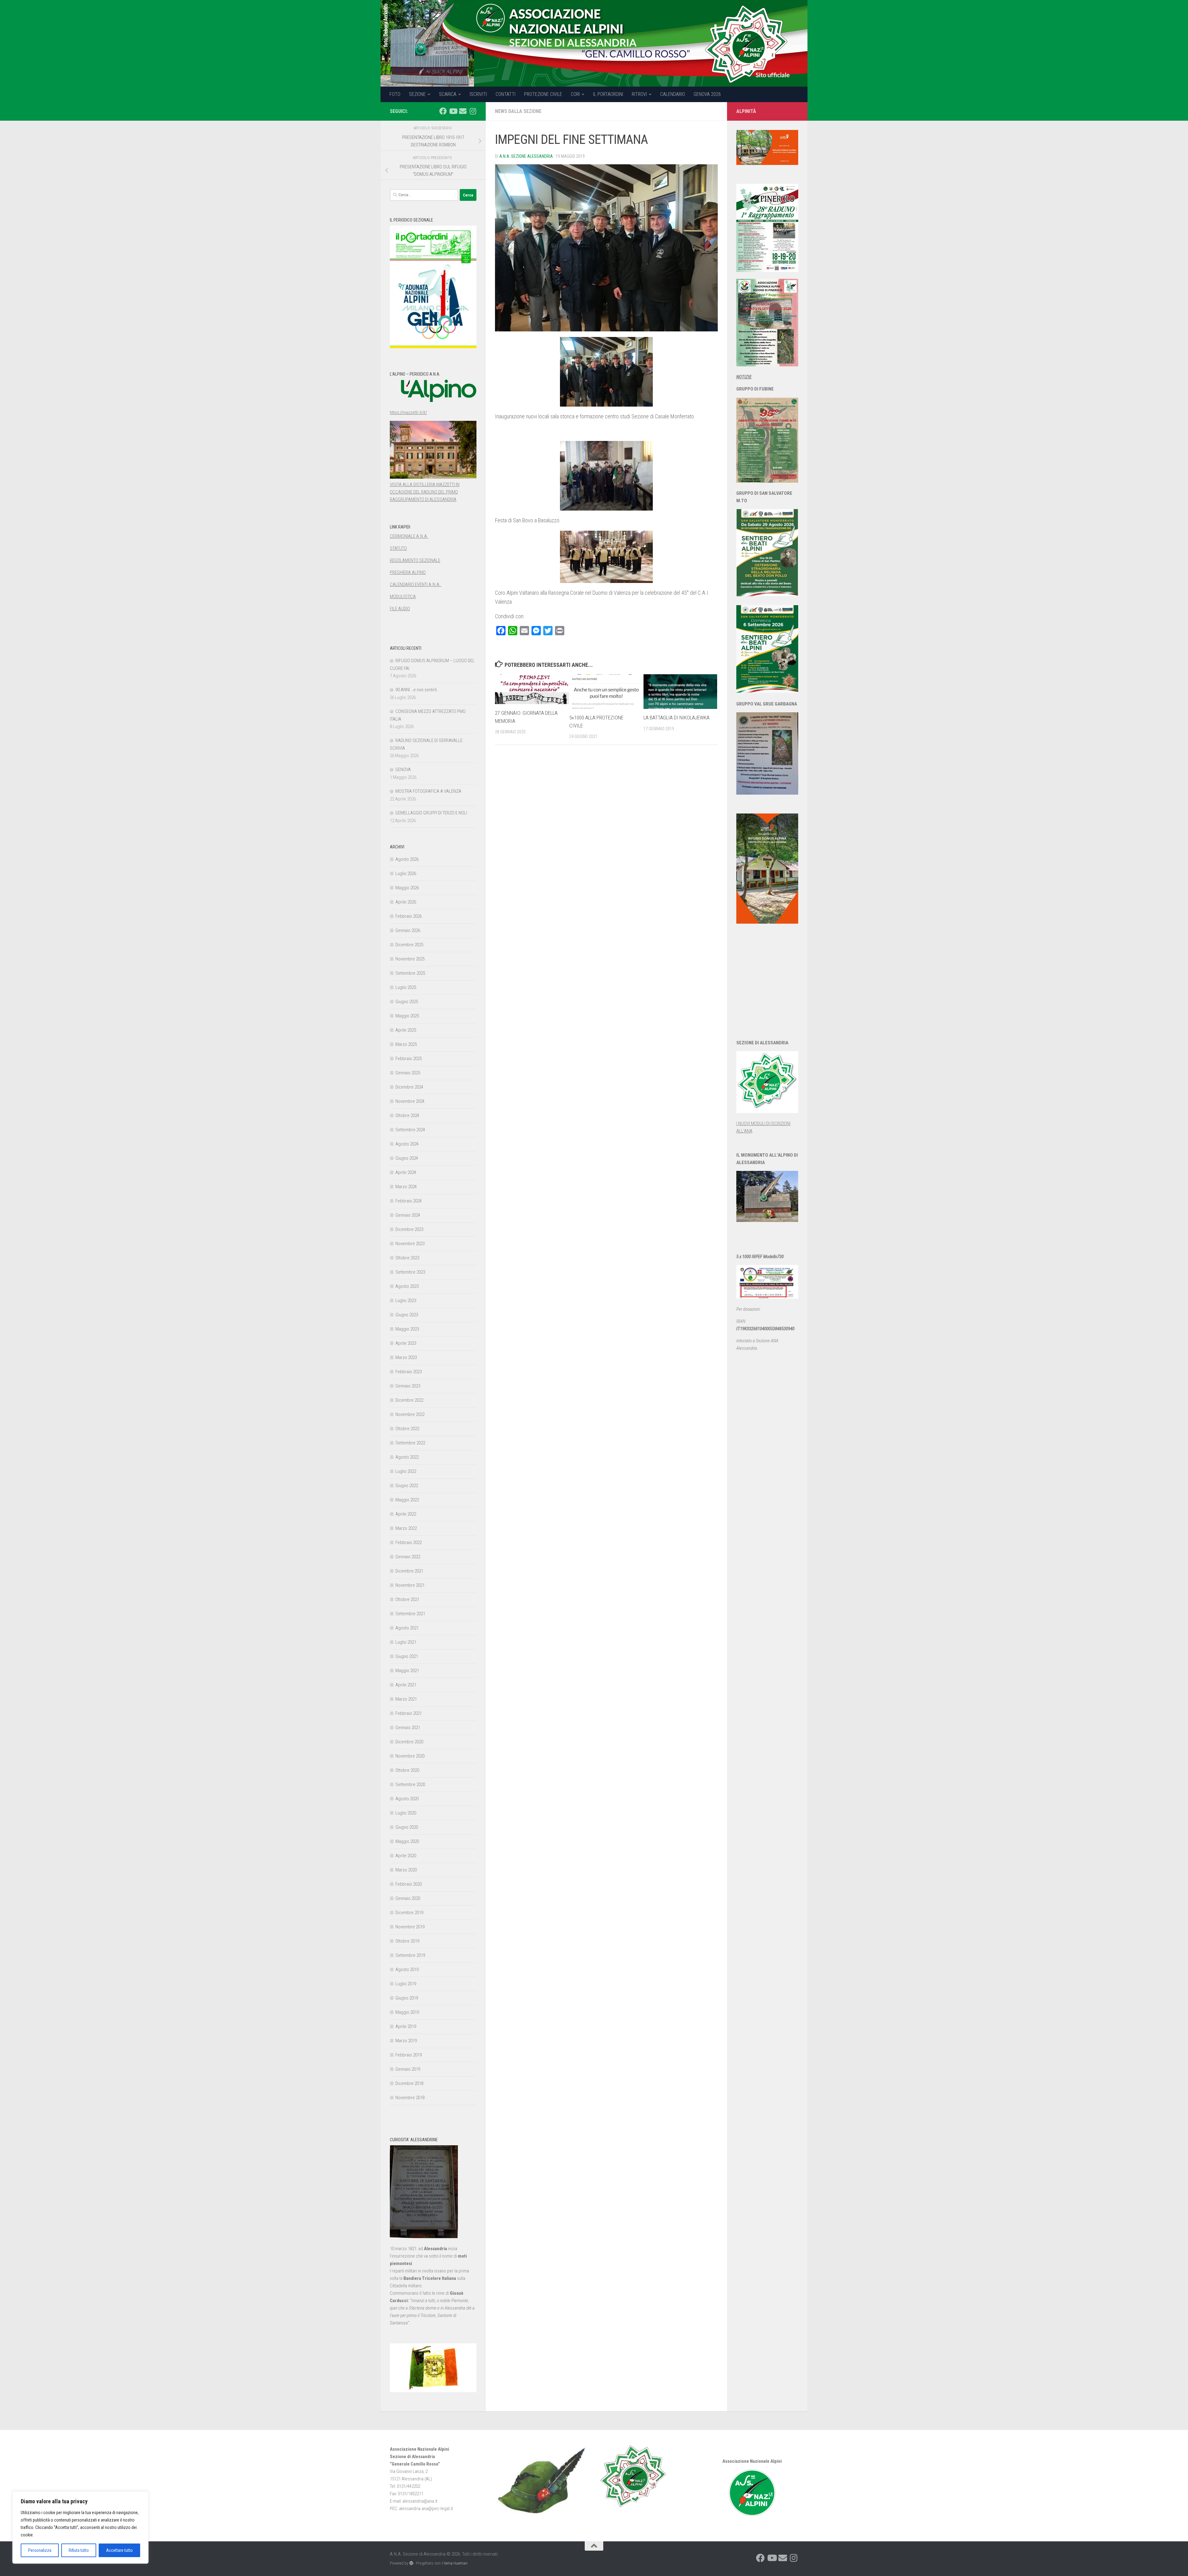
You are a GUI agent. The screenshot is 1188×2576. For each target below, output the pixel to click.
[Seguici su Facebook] (443, 111)
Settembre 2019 (410, 1955)
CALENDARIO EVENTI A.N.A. (416, 585)
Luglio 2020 (406, 1813)
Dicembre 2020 (409, 1742)
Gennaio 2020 (408, 1898)
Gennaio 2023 (408, 1386)
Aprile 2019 (406, 2026)
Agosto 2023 (407, 1286)
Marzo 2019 (406, 2041)
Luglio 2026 (406, 874)
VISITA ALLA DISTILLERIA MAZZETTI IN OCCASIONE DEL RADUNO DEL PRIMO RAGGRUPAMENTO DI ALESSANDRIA (425, 492)
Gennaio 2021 (408, 1728)
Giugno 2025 (407, 1002)
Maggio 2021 (407, 1671)
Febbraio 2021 (409, 1713)
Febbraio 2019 (409, 2055)
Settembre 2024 (410, 1130)
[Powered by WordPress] (411, 2563)
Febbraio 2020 (409, 1884)
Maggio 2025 (407, 1016)
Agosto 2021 (407, 1628)
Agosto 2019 (407, 1970)
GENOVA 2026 (707, 94)
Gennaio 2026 (408, 930)
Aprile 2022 (406, 1514)
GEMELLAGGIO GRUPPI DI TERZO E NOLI (431, 813)
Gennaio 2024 (408, 1215)
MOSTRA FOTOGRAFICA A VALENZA (428, 791)
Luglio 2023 (406, 1301)
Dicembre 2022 (409, 1400)
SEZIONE (417, 94)
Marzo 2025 (406, 1044)
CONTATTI (506, 94)
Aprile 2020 (406, 1856)
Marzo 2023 (406, 1357)
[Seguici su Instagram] (473, 111)
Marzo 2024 (406, 1187)
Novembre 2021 (410, 1585)
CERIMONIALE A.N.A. (409, 536)
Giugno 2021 (407, 1656)
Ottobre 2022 (407, 1429)
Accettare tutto (119, 2550)
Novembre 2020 (410, 1756)
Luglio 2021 (406, 1642)
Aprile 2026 (406, 902)
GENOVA (403, 770)
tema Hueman (456, 2563)
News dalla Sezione (518, 111)
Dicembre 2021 (409, 1571)
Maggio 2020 (407, 1841)
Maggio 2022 (407, 1500)
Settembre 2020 (410, 1784)
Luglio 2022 (406, 1471)
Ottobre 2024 (407, 1115)
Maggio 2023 (407, 1329)
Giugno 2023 (407, 1315)
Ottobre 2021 (407, 1599)
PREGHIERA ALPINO (408, 572)
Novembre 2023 (410, 1244)
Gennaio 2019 (408, 2069)
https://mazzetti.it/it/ (408, 412)
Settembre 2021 (410, 1614)
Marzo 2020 (406, 1870)
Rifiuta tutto (79, 2550)
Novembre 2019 (410, 1927)
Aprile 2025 (406, 1030)
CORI (575, 94)
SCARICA (448, 94)
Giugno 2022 (407, 1486)
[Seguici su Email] (463, 111)
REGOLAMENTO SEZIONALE (415, 560)
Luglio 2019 (406, 1984)
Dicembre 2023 (409, 1229)
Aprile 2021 (406, 1685)
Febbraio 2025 (409, 1059)
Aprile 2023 (406, 1343)
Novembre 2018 (410, 2098)
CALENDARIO (673, 94)
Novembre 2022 (410, 1414)
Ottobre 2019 (407, 1941)
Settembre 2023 (410, 1272)
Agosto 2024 (407, 1144)
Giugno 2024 (407, 1158)
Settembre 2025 (410, 973)
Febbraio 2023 (409, 1372)
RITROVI (639, 94)
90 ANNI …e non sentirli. (417, 690)
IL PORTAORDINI (608, 94)
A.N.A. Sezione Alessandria (526, 156)
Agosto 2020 (407, 1799)
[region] (80, 2527)
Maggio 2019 (407, 2012)
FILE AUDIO (400, 609)
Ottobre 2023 (407, 1258)
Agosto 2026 (407, 859)
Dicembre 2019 (409, 1913)
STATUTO (398, 548)
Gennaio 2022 (408, 1557)
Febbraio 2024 (409, 1201)
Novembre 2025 (410, 959)
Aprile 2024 (406, 1172)
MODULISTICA (403, 597)
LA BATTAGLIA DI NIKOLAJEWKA (676, 718)
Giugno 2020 (407, 1827)
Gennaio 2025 (408, 1073)
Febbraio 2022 (409, 1543)
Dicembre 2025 (409, 945)
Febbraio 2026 (409, 916)
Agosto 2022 (407, 1457)
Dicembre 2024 (409, 1087)
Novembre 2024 (410, 1101)
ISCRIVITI (478, 94)
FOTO (395, 94)
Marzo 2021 (406, 1699)
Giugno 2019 (407, 1998)
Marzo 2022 (406, 1528)
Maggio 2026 (407, 888)
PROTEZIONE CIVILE (543, 94)
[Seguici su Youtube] (453, 111)
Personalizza (40, 2550)
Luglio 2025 (406, 987)
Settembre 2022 (410, 1443)
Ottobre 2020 (407, 1770)
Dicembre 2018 (409, 2083)
